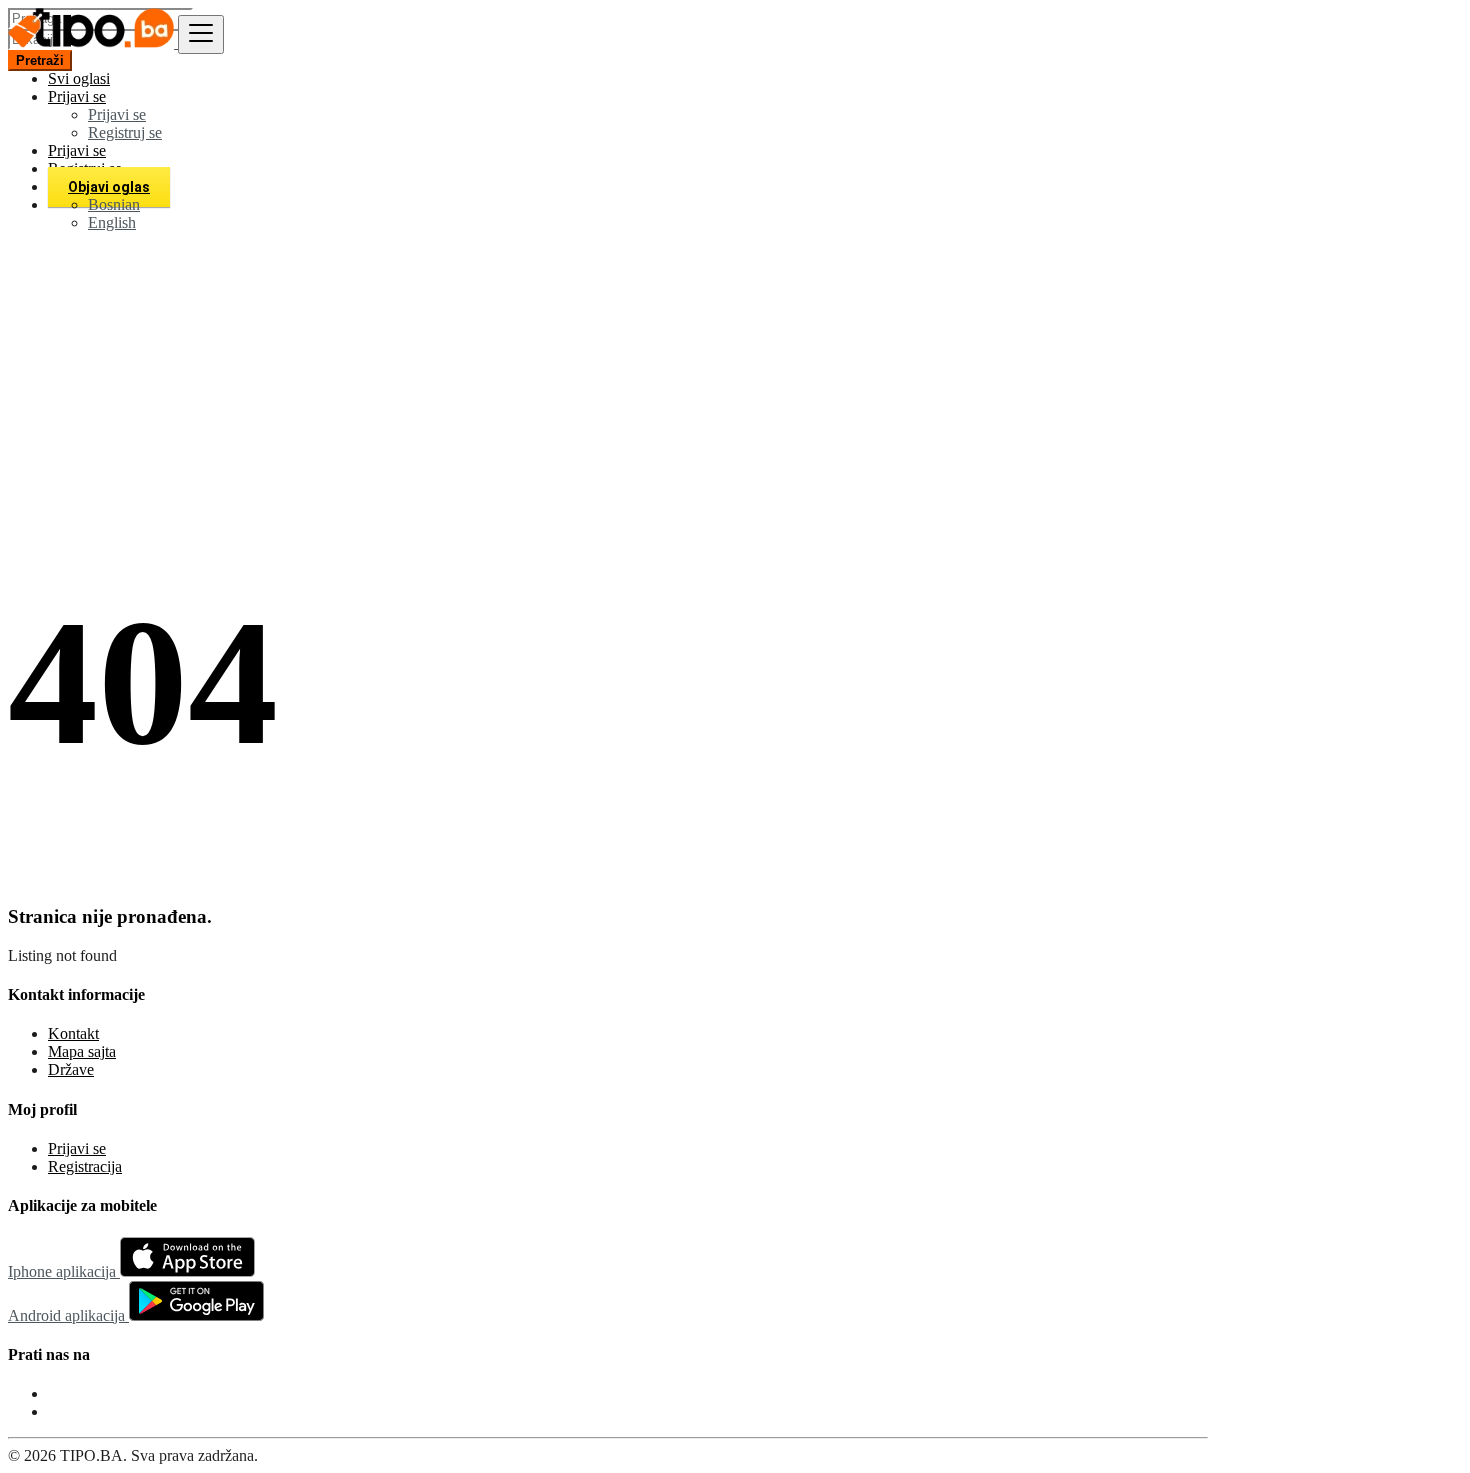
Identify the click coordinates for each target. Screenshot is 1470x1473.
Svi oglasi (79, 78)
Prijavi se (117, 114)
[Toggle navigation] (201, 34)
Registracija (85, 1166)
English (112, 222)
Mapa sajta (82, 1051)
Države (71, 1069)
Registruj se (125, 132)
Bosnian (114, 204)
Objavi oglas (109, 187)
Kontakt (73, 1033)
